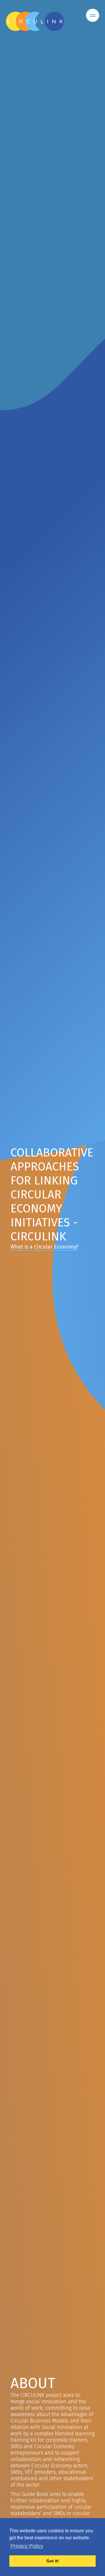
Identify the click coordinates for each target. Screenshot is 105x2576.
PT (65, 36)
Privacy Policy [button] (27, 2546)
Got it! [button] (53, 2561)
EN (93, 36)
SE (38, 36)
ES (79, 36)
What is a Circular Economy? (44, 1247)
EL (52, 36)
